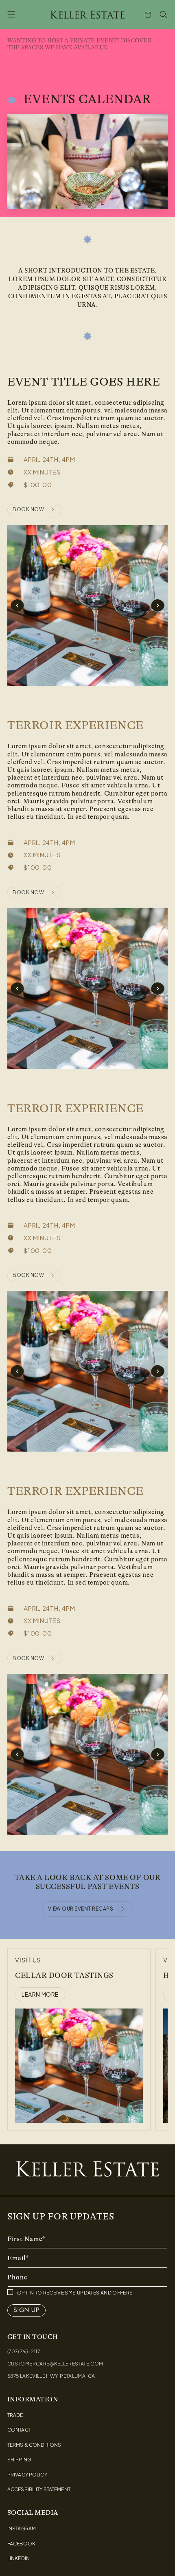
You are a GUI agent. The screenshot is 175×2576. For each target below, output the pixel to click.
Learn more (40, 1994)
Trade (15, 2415)
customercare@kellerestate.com (55, 2364)
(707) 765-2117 (24, 2351)
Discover (136, 40)
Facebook (21, 2544)
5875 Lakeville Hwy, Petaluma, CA (51, 2376)
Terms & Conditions (34, 2445)
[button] (11, 15)
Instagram (22, 2529)
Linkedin (19, 2558)
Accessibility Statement (39, 2490)
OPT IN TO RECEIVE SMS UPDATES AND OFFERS (75, 2293)
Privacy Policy (27, 2475)
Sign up (26, 2310)
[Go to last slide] (17, 605)
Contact (19, 2430)
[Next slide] (157, 605)
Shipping (19, 2460)
